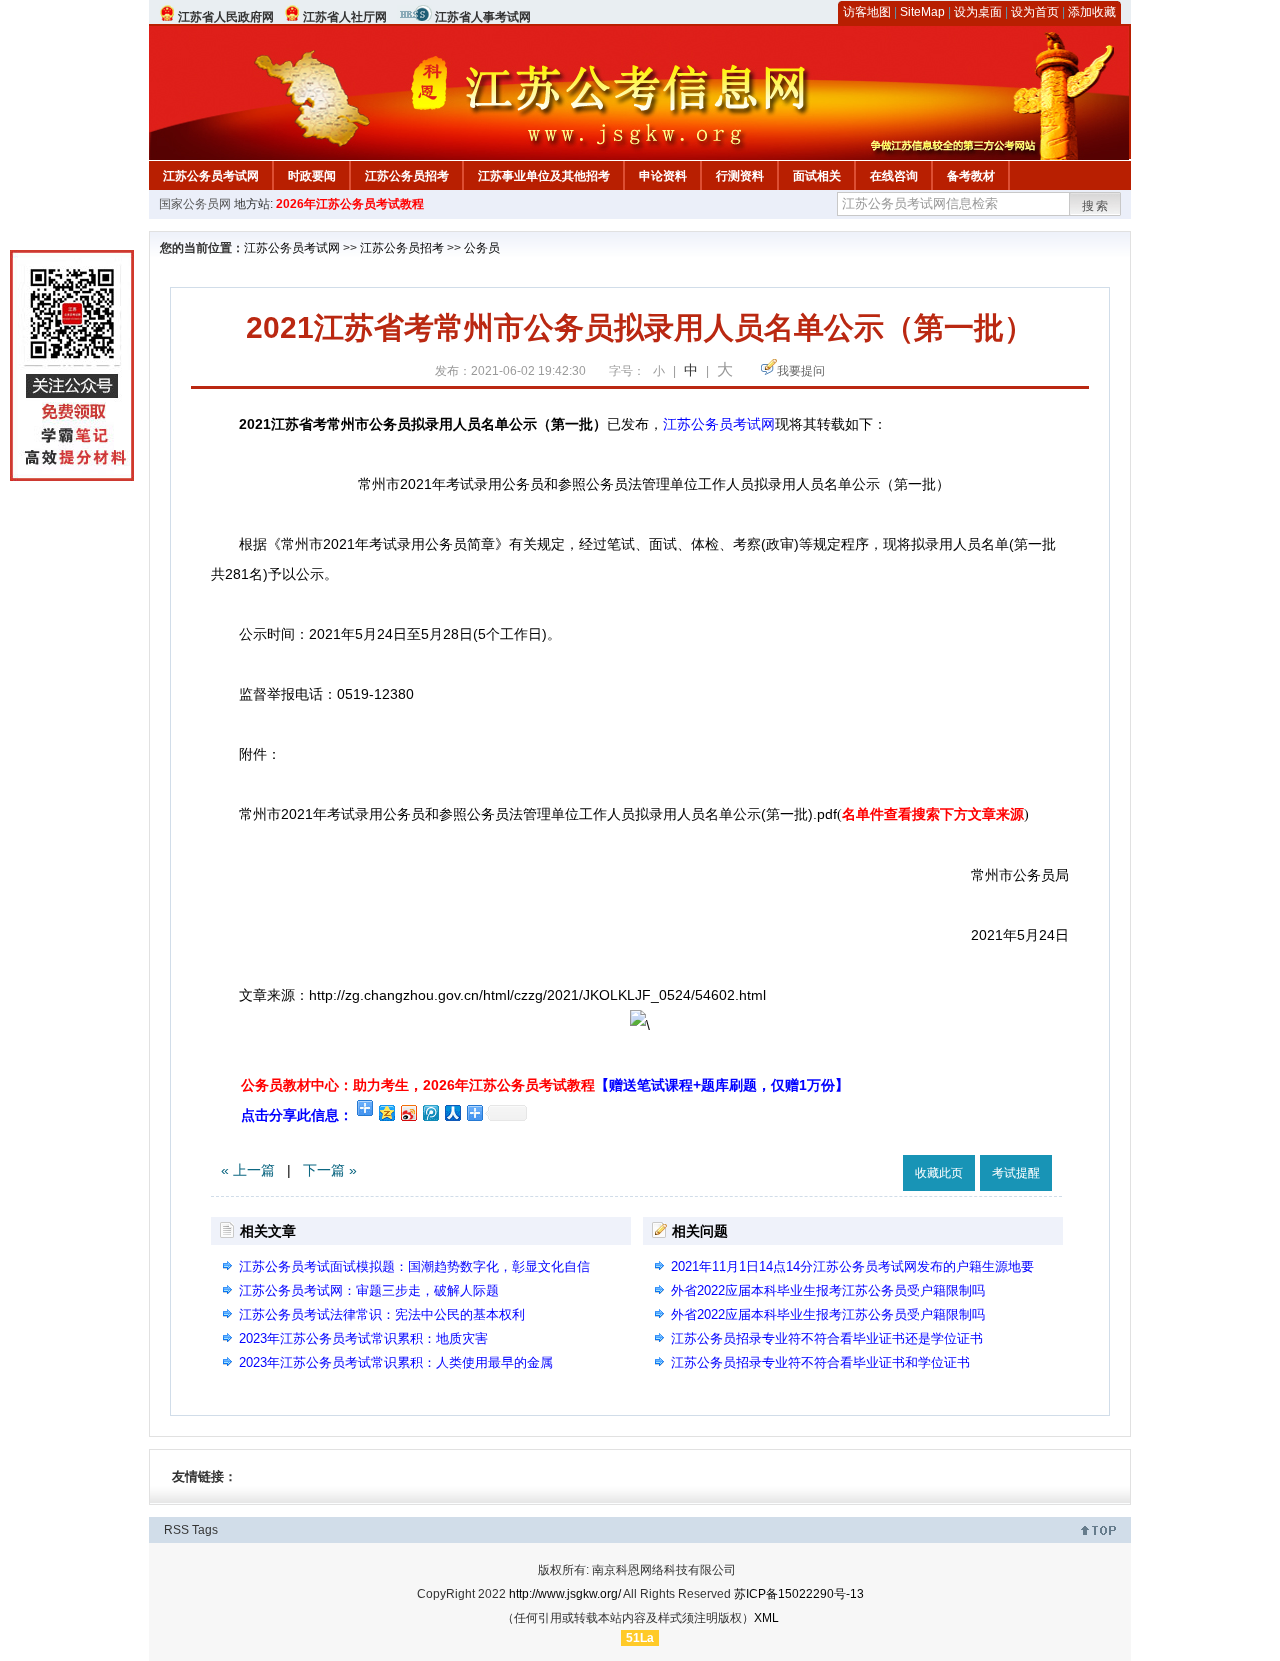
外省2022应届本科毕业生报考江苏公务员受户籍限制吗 (828, 1290)
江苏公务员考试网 (211, 176)
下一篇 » (330, 1170)
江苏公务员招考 (407, 176)
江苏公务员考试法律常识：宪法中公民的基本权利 (382, 1314)
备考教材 (971, 176)
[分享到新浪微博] (408, 1112)
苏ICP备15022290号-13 (799, 1594)
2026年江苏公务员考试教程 (350, 204)
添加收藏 (1092, 12)
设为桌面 (978, 12)
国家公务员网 (195, 204)
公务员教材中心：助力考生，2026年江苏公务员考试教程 (545, 1085)
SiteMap (922, 12)
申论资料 (663, 176)
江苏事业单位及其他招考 (544, 176)
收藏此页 (939, 1173)
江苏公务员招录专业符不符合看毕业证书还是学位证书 (827, 1338)
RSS (176, 1530)
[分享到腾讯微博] (430, 1112)
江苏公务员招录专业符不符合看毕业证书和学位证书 (820, 1362)
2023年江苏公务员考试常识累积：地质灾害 (363, 1338)
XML (766, 1618)
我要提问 (801, 371)
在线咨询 (894, 176)
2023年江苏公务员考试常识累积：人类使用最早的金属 (396, 1362)
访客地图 (867, 12)
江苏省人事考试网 (483, 17)
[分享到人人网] (452, 1112)
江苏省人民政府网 (226, 17)
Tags (205, 1530)
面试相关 (817, 176)
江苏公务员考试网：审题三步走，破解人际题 (369, 1290)
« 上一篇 (248, 1170)
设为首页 (1035, 12)
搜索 (1096, 206)
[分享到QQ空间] (386, 1112)
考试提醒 (1016, 1173)
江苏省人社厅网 (345, 17)
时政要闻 (312, 176)
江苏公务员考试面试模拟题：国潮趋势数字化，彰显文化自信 (414, 1266)
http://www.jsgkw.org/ (565, 1594)
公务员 (482, 248)
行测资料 (740, 176)
